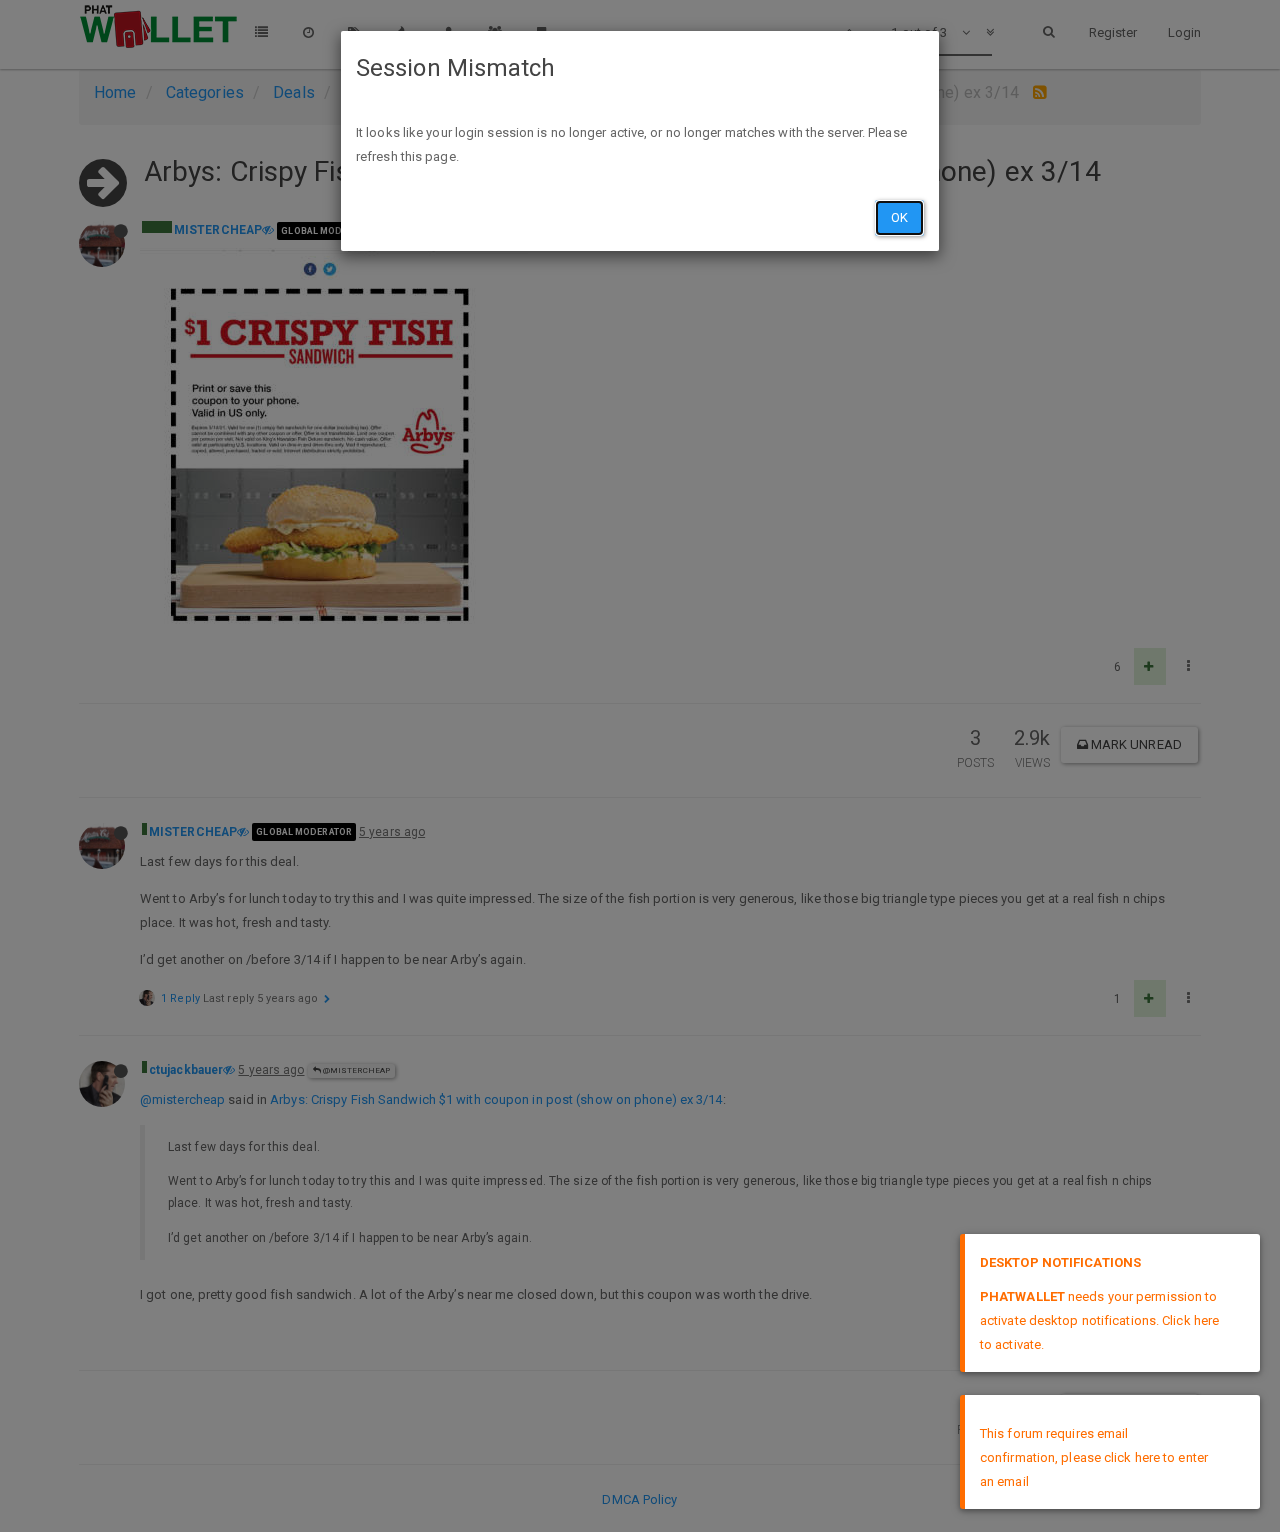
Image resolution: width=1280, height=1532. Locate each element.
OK (899, 217)
